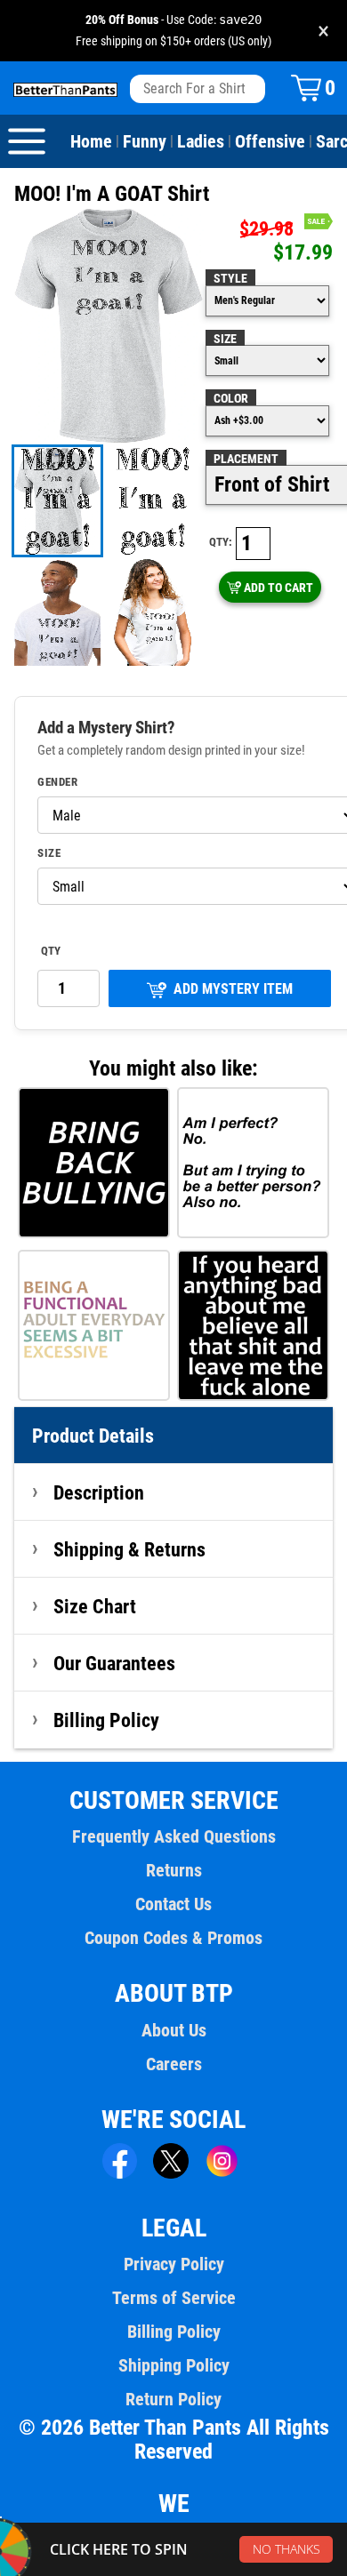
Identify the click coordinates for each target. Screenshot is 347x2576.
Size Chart (95, 1606)
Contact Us (173, 1904)
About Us (174, 2030)
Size (225, 339)
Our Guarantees (114, 1663)
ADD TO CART (278, 588)
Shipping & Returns (129, 1549)
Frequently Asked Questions (174, 1836)
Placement (246, 459)
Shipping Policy (174, 2365)
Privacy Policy (174, 2264)
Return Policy (173, 2399)
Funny (145, 141)
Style (230, 278)
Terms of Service (174, 2298)
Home (91, 141)
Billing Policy (106, 1720)
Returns (174, 1870)
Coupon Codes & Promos (173, 1938)
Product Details (93, 1436)
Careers (174, 2064)
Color (231, 398)
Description (99, 1492)
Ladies (201, 141)
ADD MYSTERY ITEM (233, 989)
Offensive (270, 141)
